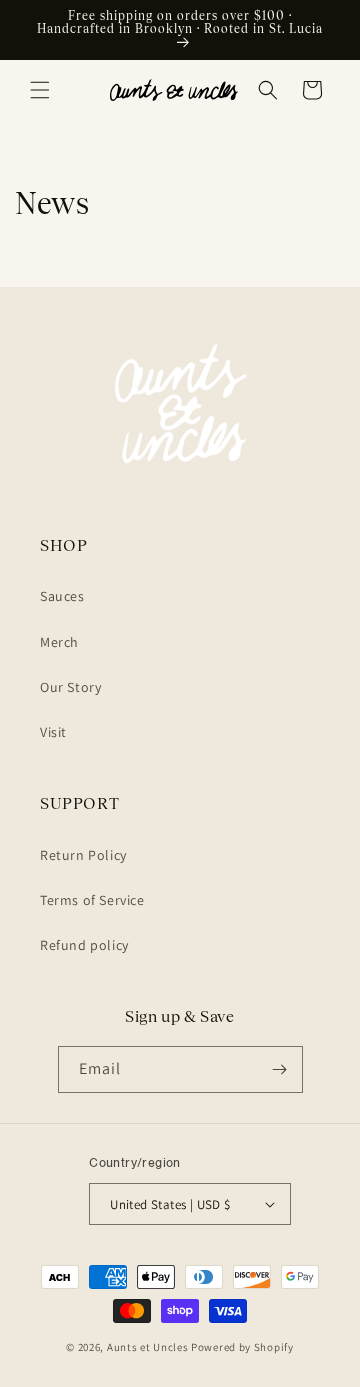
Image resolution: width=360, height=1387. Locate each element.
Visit (53, 732)
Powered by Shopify (242, 1347)
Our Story (70, 687)
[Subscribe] (280, 1069)
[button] (40, 90)
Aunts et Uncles (148, 1347)
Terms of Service (92, 900)
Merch (59, 642)
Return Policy (83, 855)
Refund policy (84, 945)
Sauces (62, 596)
